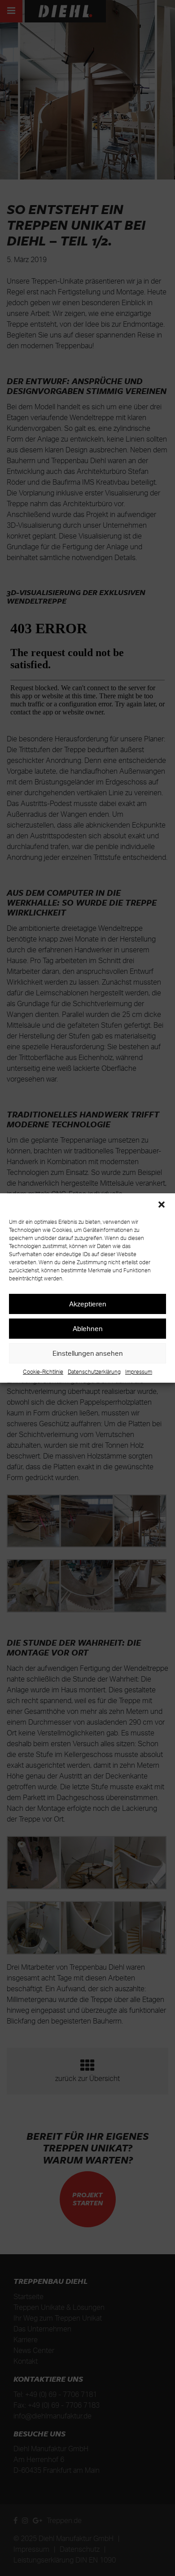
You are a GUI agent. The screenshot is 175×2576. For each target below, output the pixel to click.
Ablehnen (88, 1329)
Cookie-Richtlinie (43, 1372)
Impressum (139, 1372)
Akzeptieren (88, 1304)
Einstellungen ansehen (88, 1353)
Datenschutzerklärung (94, 1372)
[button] (162, 1205)
